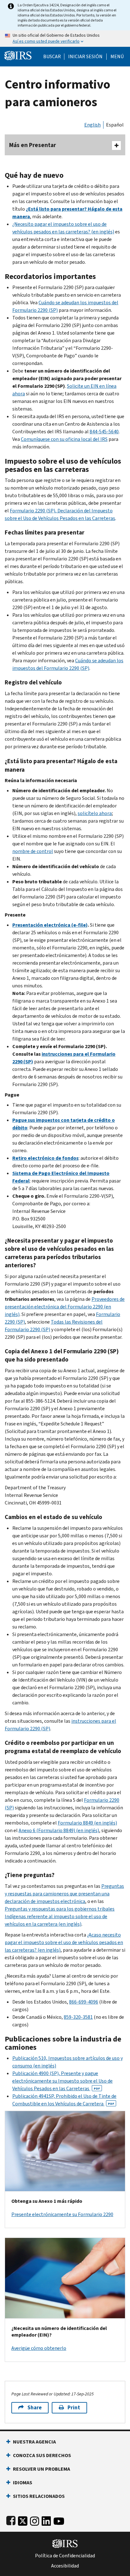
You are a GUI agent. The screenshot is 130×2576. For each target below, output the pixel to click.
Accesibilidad (65, 2566)
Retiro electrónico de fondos (45, 1158)
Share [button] (35, 2408)
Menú (117, 57)
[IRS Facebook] (11, 2520)
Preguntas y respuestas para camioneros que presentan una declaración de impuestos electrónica (64, 1894)
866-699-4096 (84, 2002)
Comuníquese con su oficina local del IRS (64, 439)
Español (115, 125)
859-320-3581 (78, 2017)
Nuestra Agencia (34, 2442)
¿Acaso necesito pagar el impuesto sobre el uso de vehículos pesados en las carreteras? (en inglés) (64, 1942)
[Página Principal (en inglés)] (18, 55)
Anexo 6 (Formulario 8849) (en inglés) (59, 1830)
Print (74, 2408)
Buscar (52, 57)
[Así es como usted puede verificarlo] (65, 39)
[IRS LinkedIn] (46, 2520)
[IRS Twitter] (23, 2520)
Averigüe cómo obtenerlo (39, 2348)
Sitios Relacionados (39, 2496)
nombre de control (33, 851)
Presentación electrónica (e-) (50, 925)
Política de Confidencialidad (65, 2556)
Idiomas (23, 2483)
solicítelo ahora (95, 813)
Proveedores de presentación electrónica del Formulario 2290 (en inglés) (65, 1307)
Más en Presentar (32, 145)
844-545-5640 (104, 432)
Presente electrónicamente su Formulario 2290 (62, 2214)
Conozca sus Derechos (42, 2455)
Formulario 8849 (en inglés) (87, 1823)
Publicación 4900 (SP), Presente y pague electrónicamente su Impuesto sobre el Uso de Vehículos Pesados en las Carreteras (62, 2081)
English (92, 125)
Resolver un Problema (41, 2469)
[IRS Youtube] (59, 2520)
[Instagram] (35, 2520)
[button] (85, 57)
